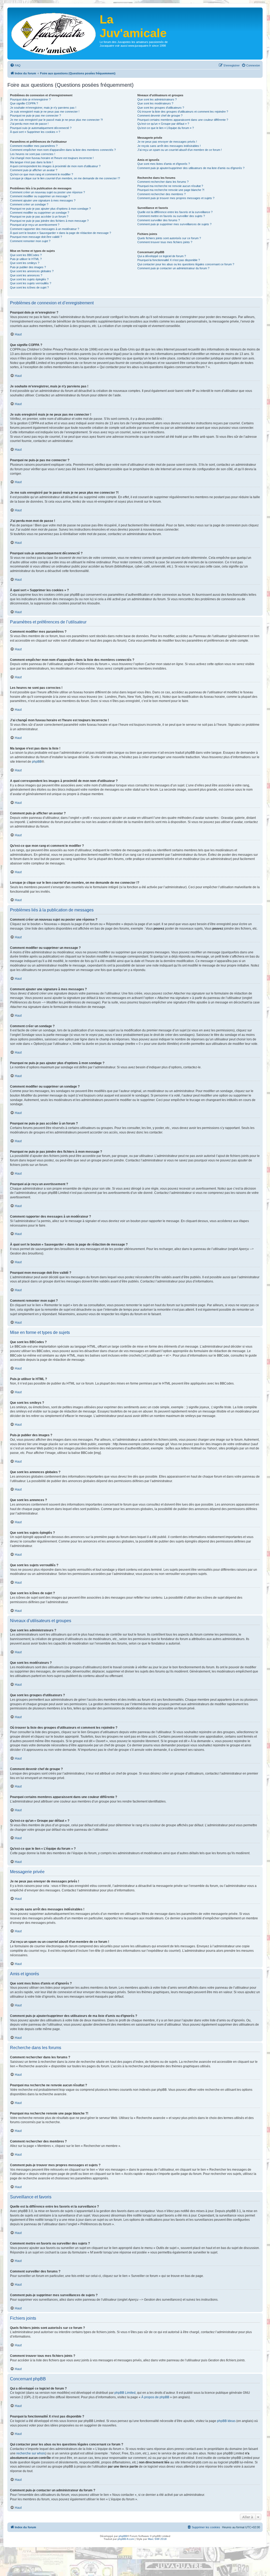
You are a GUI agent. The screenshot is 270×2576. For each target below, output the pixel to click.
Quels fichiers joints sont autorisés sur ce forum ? (169, 238)
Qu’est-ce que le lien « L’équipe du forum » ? (166, 128)
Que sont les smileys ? (25, 263)
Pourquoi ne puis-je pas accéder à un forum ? (39, 217)
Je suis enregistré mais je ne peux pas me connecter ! (45, 112)
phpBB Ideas (226, 2421)
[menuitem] (15, 65)
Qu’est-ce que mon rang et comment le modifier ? (42, 174)
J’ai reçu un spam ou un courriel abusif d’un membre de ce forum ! (180, 150)
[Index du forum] (54, 33)
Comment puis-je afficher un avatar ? (34, 170)
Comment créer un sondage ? (29, 204)
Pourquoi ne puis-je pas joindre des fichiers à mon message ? (49, 221)
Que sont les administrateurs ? (157, 99)
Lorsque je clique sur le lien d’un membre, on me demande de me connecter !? (65, 178)
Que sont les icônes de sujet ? (29, 287)
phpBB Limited (125, 2393)
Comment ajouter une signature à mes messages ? (43, 200)
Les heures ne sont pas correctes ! (33, 154)
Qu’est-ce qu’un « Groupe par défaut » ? (163, 124)
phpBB (37, 762)
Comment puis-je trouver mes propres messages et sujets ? (176, 198)
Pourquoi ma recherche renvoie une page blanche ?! (171, 190)
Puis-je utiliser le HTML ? (26, 259)
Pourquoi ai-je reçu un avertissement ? (35, 225)
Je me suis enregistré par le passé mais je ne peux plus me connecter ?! (56, 120)
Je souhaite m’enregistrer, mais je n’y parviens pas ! (43, 108)
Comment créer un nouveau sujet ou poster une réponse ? (47, 192)
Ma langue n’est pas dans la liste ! (32, 162)
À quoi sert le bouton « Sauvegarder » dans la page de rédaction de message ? (61, 233)
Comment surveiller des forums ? (159, 220)
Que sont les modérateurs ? (155, 103)
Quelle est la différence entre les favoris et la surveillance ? (175, 212)
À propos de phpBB (155, 2397)
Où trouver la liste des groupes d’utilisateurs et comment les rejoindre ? (183, 112)
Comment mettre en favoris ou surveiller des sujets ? (171, 216)
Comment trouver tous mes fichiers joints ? (165, 242)
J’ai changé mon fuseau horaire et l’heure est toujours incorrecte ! (52, 158)
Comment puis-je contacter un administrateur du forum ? (173, 268)
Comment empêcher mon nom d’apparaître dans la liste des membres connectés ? (63, 150)
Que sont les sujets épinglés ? (29, 279)
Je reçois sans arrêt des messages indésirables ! (169, 146)
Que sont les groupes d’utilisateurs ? (161, 108)
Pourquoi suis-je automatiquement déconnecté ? (41, 128)
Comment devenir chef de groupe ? (160, 116)
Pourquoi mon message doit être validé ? (36, 237)
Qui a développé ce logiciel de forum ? (162, 256)
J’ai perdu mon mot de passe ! (29, 124)
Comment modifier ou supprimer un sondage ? (40, 213)
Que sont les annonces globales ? (32, 271)
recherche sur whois (31, 2453)
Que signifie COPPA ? (24, 103)
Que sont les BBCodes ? (26, 255)
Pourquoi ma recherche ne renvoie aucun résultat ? (170, 186)
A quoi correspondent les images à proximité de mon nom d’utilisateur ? (55, 166)
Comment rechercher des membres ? (161, 194)
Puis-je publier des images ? (28, 267)
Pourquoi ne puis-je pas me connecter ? (35, 116)
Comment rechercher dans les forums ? (163, 182)
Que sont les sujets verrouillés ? (31, 283)
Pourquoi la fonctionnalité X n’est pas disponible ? (169, 260)
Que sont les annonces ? (26, 275)
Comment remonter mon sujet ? (30, 241)
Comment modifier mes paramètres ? (34, 146)
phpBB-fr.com (126, 2539)
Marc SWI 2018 (157, 2539)
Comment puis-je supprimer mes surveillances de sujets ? (174, 224)
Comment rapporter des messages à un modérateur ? (45, 229)
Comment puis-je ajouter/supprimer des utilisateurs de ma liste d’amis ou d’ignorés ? (191, 168)
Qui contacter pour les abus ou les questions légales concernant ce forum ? (186, 264)
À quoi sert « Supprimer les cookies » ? (35, 132)
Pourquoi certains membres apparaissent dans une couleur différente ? (183, 120)
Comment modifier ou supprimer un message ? (40, 196)
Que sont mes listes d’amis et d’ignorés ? (164, 164)
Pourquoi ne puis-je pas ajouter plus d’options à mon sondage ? (50, 209)
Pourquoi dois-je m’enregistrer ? (30, 99)
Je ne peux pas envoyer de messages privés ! (167, 142)
